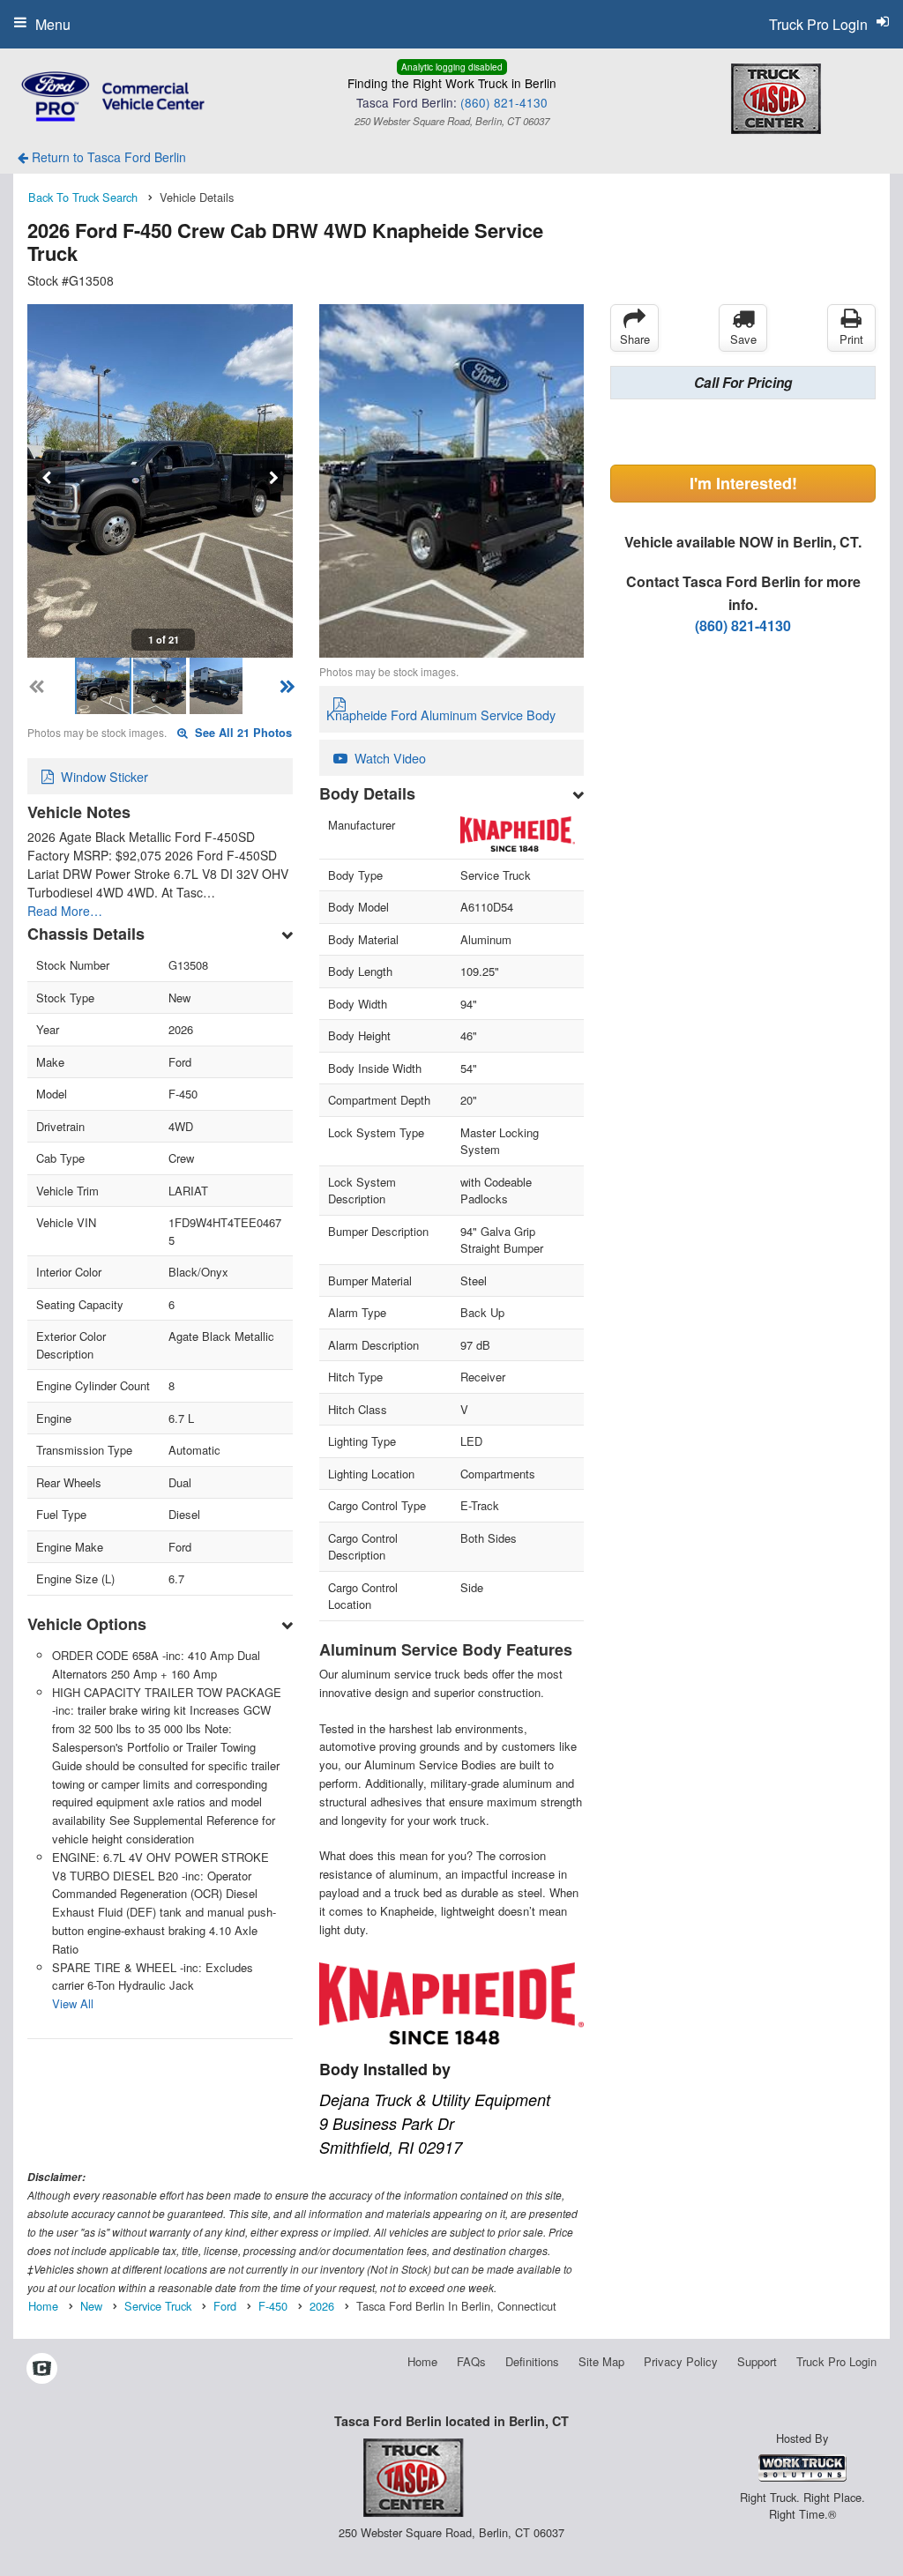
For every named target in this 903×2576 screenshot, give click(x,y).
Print (851, 339)
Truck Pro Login (836, 2361)
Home (422, 2361)
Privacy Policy (681, 2361)
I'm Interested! (743, 483)
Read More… (65, 911)
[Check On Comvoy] (42, 2369)
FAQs (471, 2361)
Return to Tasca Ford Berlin (107, 157)
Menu (53, 24)
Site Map (601, 2361)
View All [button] (73, 2003)
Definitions (532, 2361)
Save (743, 339)
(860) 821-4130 (504, 102)
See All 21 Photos (242, 733)
